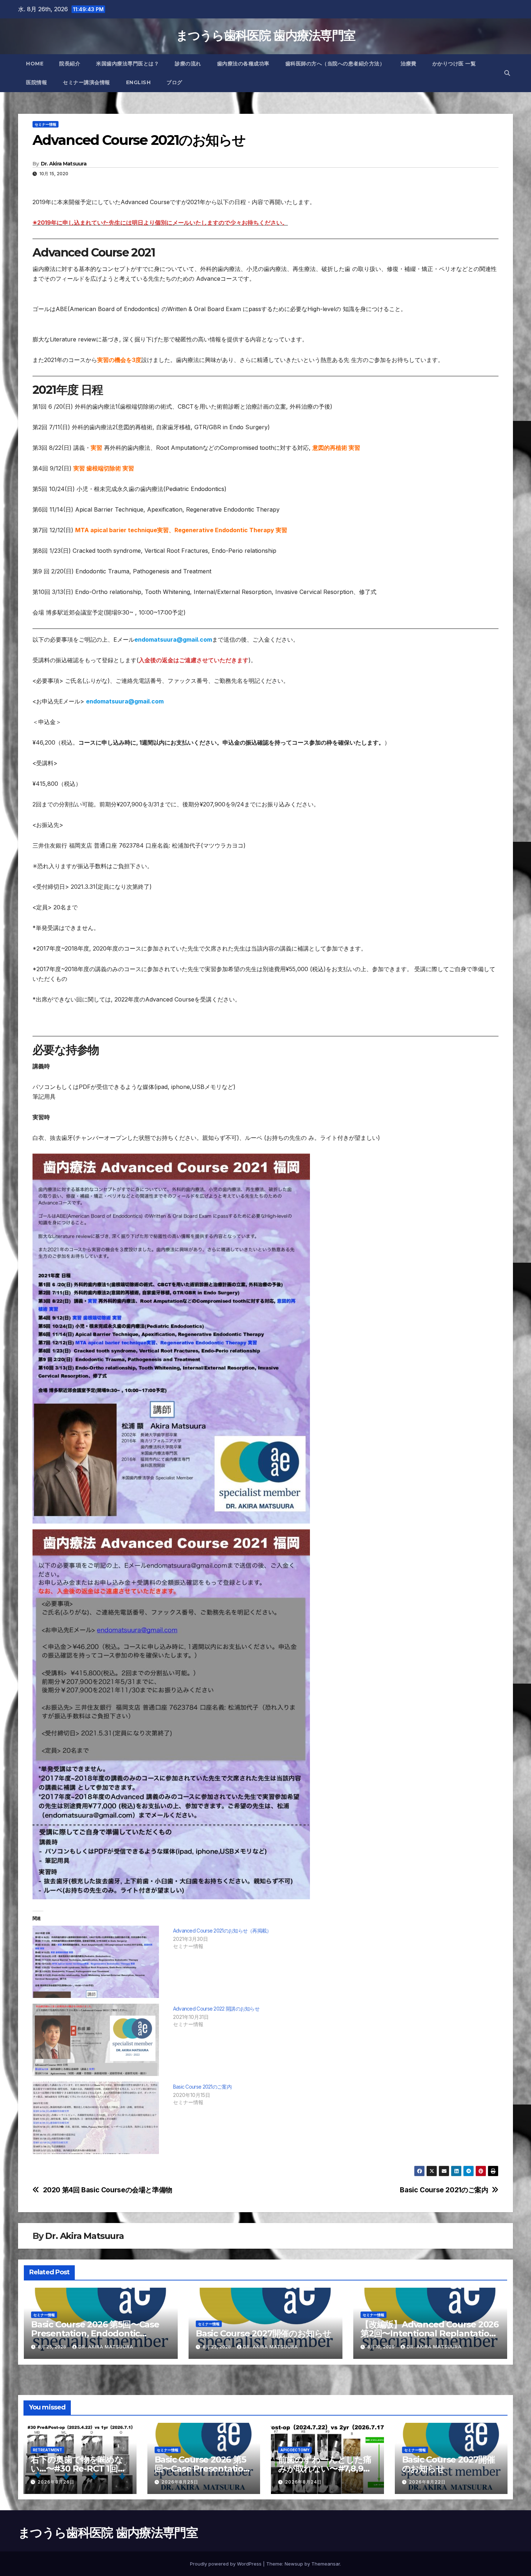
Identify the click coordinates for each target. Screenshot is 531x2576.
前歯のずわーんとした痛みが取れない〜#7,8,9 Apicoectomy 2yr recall (327, 2469)
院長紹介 (70, 64)
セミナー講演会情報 (87, 82)
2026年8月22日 (427, 2482)
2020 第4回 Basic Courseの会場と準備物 (108, 2190)
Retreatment (48, 2450)
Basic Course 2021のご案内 (202, 2087)
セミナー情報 (46, 124)
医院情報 (36, 82)
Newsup (294, 2564)
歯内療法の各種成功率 (243, 64)
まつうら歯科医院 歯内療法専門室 (266, 35)
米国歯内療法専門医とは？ (128, 64)
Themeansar (326, 2564)
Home (35, 64)
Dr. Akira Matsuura (64, 164)
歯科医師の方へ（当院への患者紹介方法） (335, 64)
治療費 (409, 64)
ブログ (174, 82)
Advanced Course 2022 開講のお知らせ (216, 2009)
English (139, 82)
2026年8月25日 (180, 2482)
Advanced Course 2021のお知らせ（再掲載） (222, 1931)
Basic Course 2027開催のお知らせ (264, 2333)
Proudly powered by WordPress (226, 2564)
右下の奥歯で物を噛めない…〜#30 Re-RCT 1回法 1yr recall (78, 2469)
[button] (507, 73)
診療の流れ (188, 64)
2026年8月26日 (56, 2482)
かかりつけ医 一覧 (454, 64)
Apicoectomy (295, 2450)
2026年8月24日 (303, 2482)
